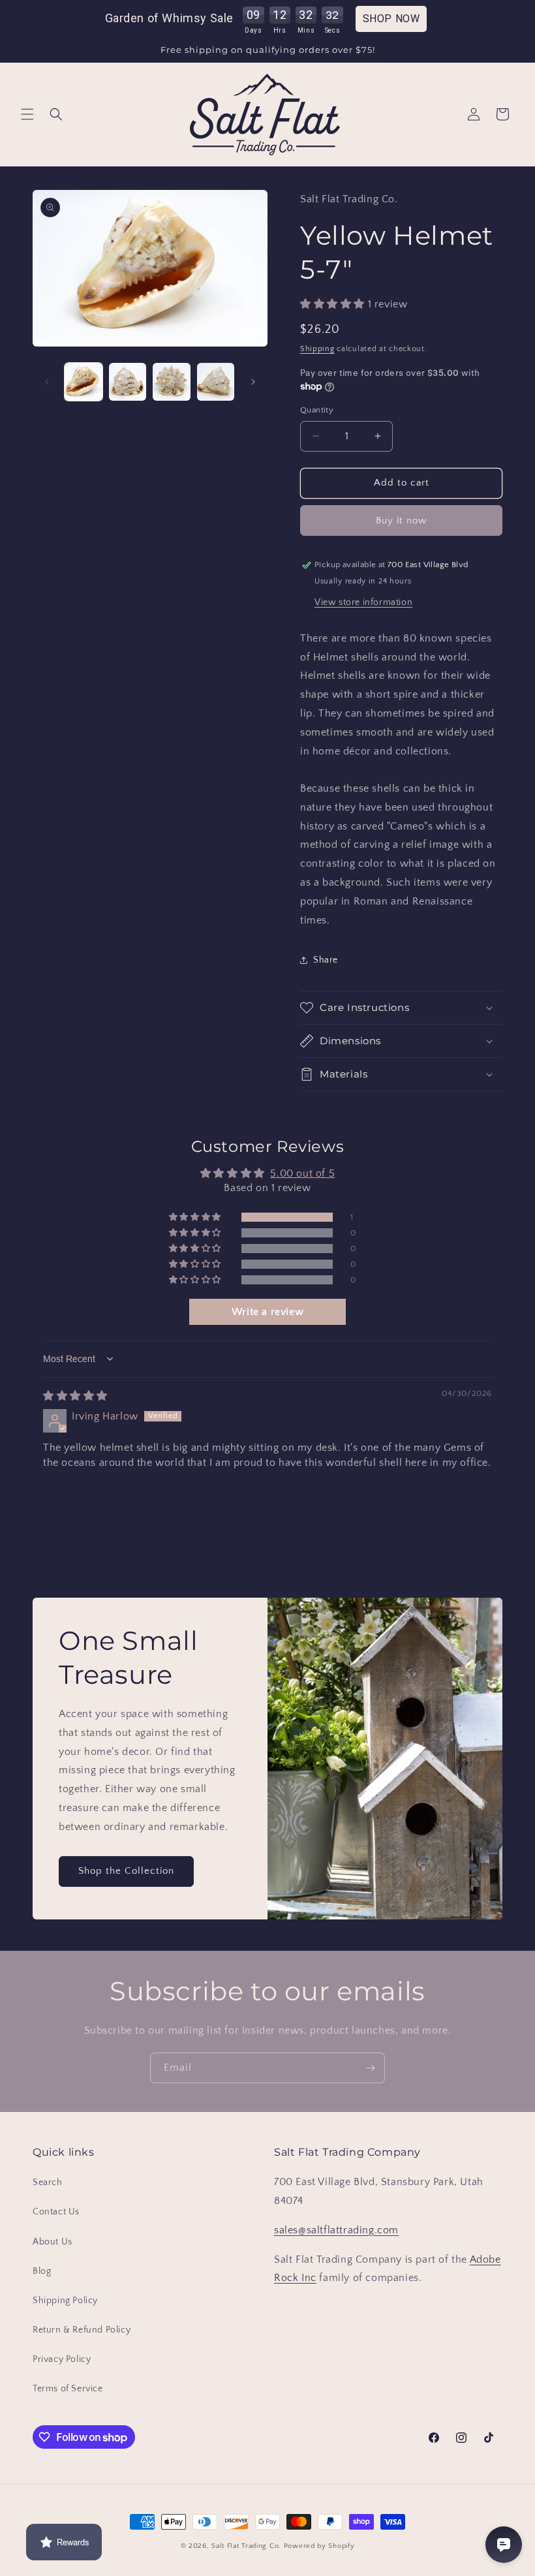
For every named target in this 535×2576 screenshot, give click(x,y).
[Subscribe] (370, 2068)
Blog (42, 2271)
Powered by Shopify (319, 2546)
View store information (363, 602)
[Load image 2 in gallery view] (128, 382)
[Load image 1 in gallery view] (84, 382)
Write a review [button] (267, 1312)
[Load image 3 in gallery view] (172, 382)
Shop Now (391, 19)
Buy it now (401, 520)
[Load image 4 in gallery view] (216, 382)
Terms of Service (68, 2389)
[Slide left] (47, 382)
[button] (27, 114)
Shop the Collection (126, 1871)
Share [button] (326, 960)
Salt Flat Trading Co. (246, 2546)
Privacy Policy (62, 2359)
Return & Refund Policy (82, 2330)
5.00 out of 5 (302, 1173)
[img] (75, 1396)
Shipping (317, 349)
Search (48, 2182)
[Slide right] (253, 382)
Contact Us (56, 2212)
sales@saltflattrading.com (336, 2230)
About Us (53, 2242)
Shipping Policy (65, 2301)
